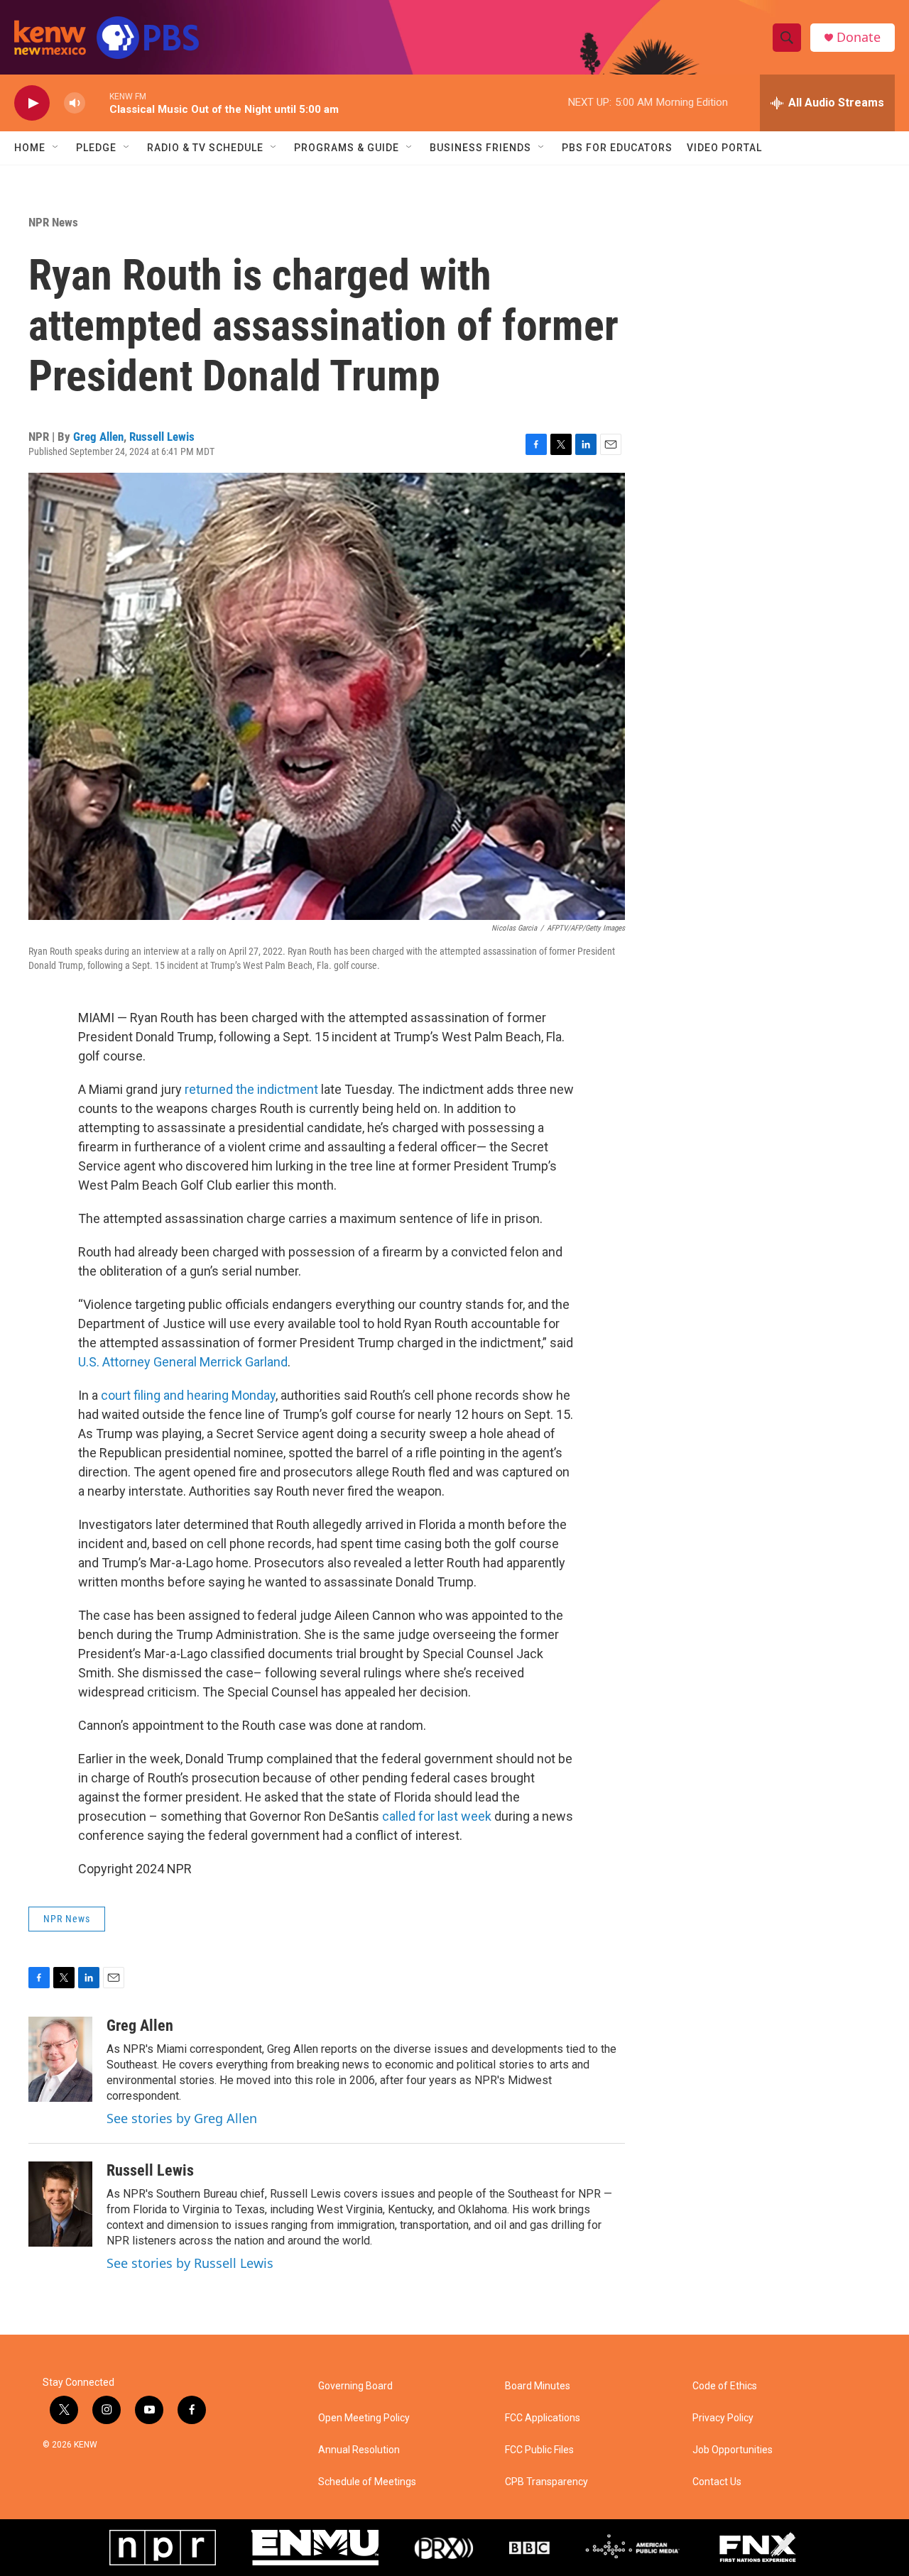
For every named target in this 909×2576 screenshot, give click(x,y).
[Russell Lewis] (60, 2204)
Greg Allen (98, 437)
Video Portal (724, 148)
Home (30, 148)
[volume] (75, 103)
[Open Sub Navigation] (56, 148)
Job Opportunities (733, 2450)
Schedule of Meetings (367, 2482)
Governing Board (355, 2386)
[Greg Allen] (60, 2059)
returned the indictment (251, 1089)
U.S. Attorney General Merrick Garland (183, 1362)
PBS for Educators (617, 148)
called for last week (437, 1816)
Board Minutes (538, 2386)
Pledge (96, 148)
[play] (32, 103)
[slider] (97, 103)
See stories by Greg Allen (182, 2118)
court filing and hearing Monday (188, 1395)
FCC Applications (543, 2418)
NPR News (53, 222)
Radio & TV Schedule (205, 148)
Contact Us (717, 2482)
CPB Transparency (546, 2482)
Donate (859, 37)
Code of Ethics (725, 2386)
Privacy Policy (723, 2418)
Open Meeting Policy (364, 2418)
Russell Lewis (162, 437)
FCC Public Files (539, 2450)
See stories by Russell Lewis (190, 2263)
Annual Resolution (359, 2450)
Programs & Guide (347, 148)
